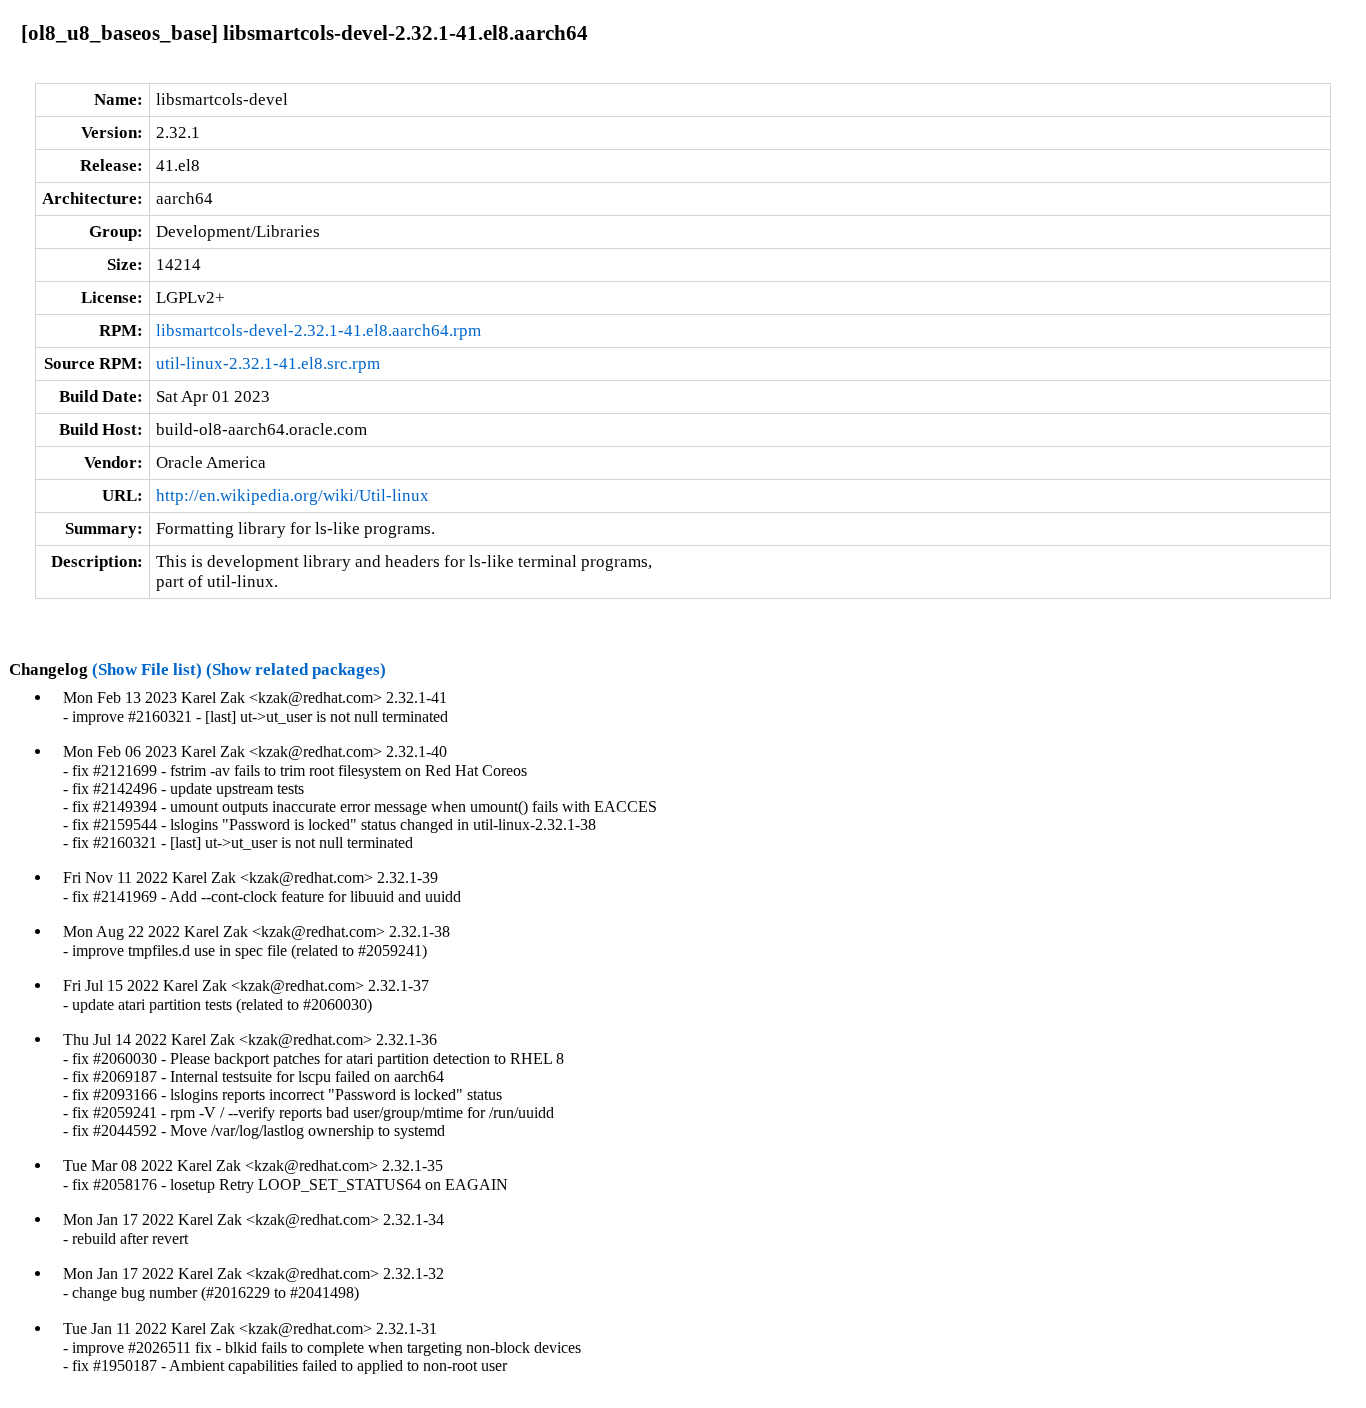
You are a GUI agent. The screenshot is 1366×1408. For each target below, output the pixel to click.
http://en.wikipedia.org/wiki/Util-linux (292, 495)
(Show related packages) (296, 669)
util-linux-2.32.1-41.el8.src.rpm (268, 363)
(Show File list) (147, 669)
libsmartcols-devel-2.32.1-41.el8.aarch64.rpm (318, 330)
